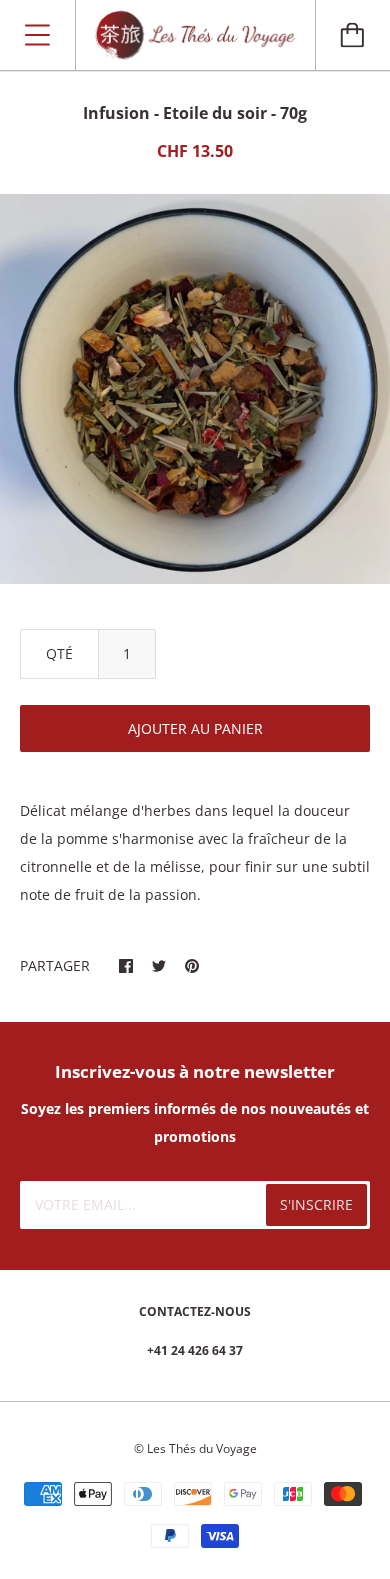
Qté (59, 653)
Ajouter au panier (195, 728)
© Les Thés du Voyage (195, 1448)
